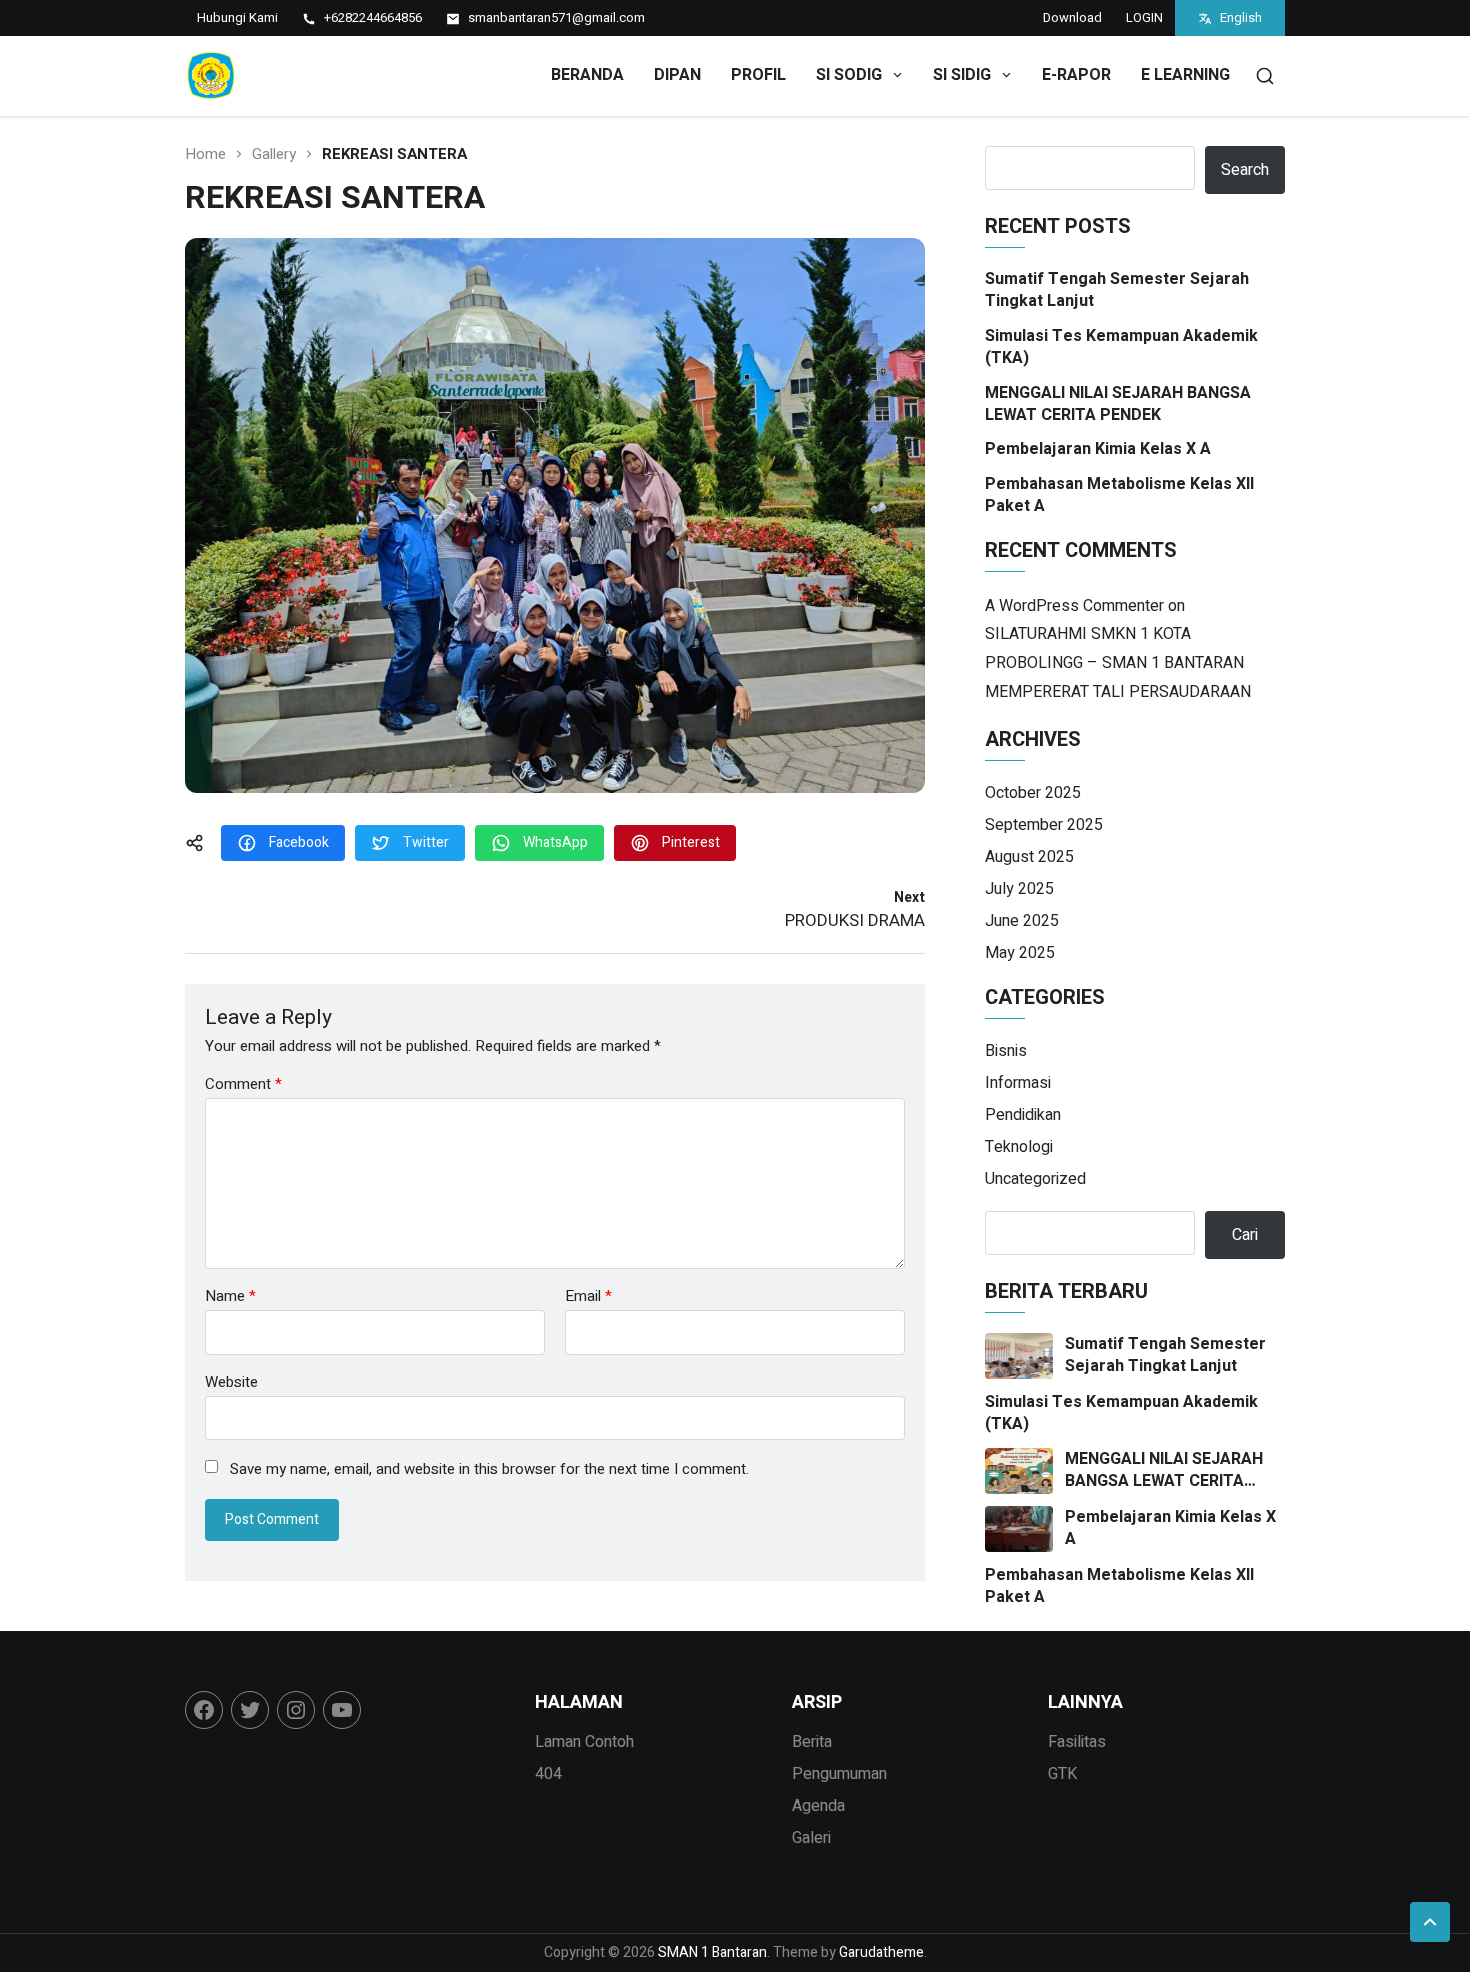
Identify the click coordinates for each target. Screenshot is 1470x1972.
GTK (1062, 1774)
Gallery (274, 154)
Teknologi (1019, 1147)
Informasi (1018, 1083)
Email (588, 1296)
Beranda (587, 75)
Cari (1245, 1235)
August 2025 (1029, 857)
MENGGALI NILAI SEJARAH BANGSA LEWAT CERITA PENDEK (1118, 404)
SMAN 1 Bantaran (712, 1952)
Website (231, 1380)
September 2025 (1044, 825)
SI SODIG (849, 75)
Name (230, 1296)
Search (1245, 170)
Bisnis (1006, 1051)
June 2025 (1022, 921)
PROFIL (758, 75)
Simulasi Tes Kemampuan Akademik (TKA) (1121, 347)
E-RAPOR (1076, 75)
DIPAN (677, 75)
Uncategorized (1035, 1179)
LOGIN (1144, 17)
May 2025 (1020, 953)
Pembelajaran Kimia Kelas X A (1098, 449)
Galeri (811, 1838)
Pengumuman (839, 1774)
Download (1072, 17)
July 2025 (1019, 889)
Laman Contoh (584, 1742)
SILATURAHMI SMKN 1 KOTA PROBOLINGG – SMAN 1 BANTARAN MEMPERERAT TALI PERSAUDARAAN (1118, 663)
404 (548, 1774)
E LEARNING (1185, 75)
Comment (243, 1084)
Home (205, 154)
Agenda (818, 1806)
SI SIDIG (962, 75)
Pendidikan (1023, 1115)
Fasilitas (1077, 1742)
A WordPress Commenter (1074, 606)
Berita (812, 1742)
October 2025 (1033, 793)
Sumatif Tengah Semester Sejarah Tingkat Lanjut (1117, 290)
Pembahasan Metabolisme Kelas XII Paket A (1119, 495)
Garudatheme (881, 1952)
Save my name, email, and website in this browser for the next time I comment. (489, 1470)
